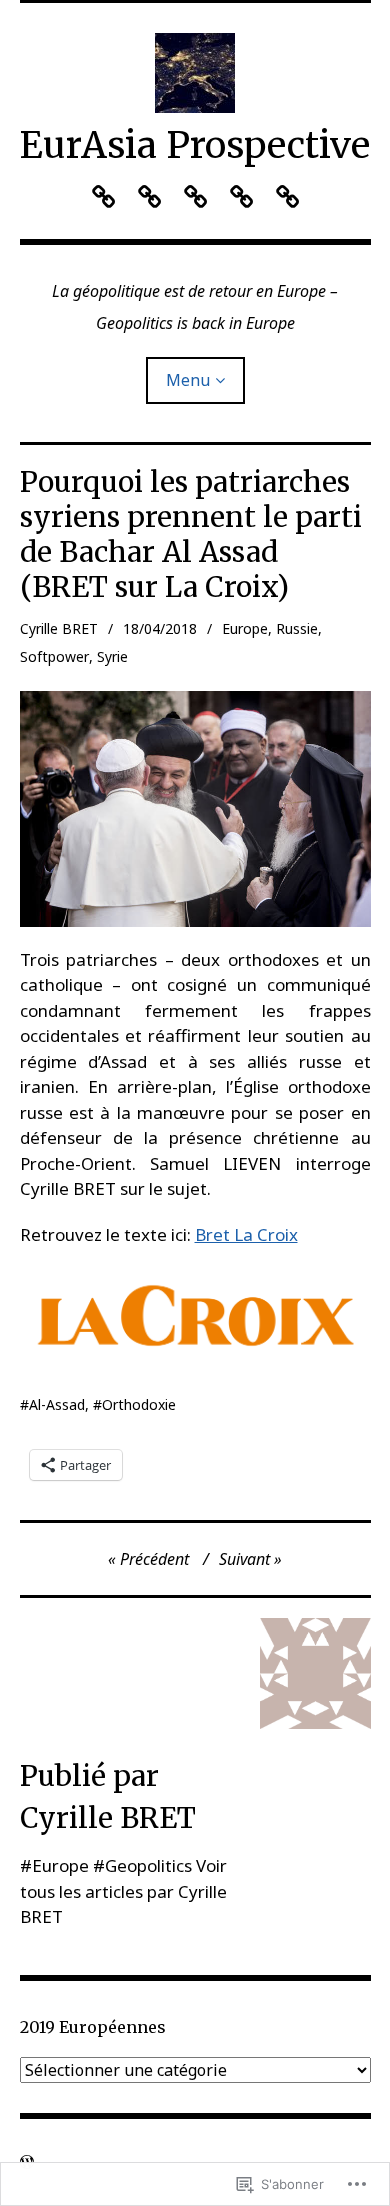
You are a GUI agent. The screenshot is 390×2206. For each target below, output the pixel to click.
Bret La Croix (246, 1234)
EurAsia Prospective (195, 145)
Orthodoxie (139, 1404)
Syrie (112, 656)
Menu (188, 380)
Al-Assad (57, 1404)
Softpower (54, 656)
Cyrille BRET (59, 628)
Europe (245, 628)
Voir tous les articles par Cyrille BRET (123, 1891)
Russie (297, 628)
